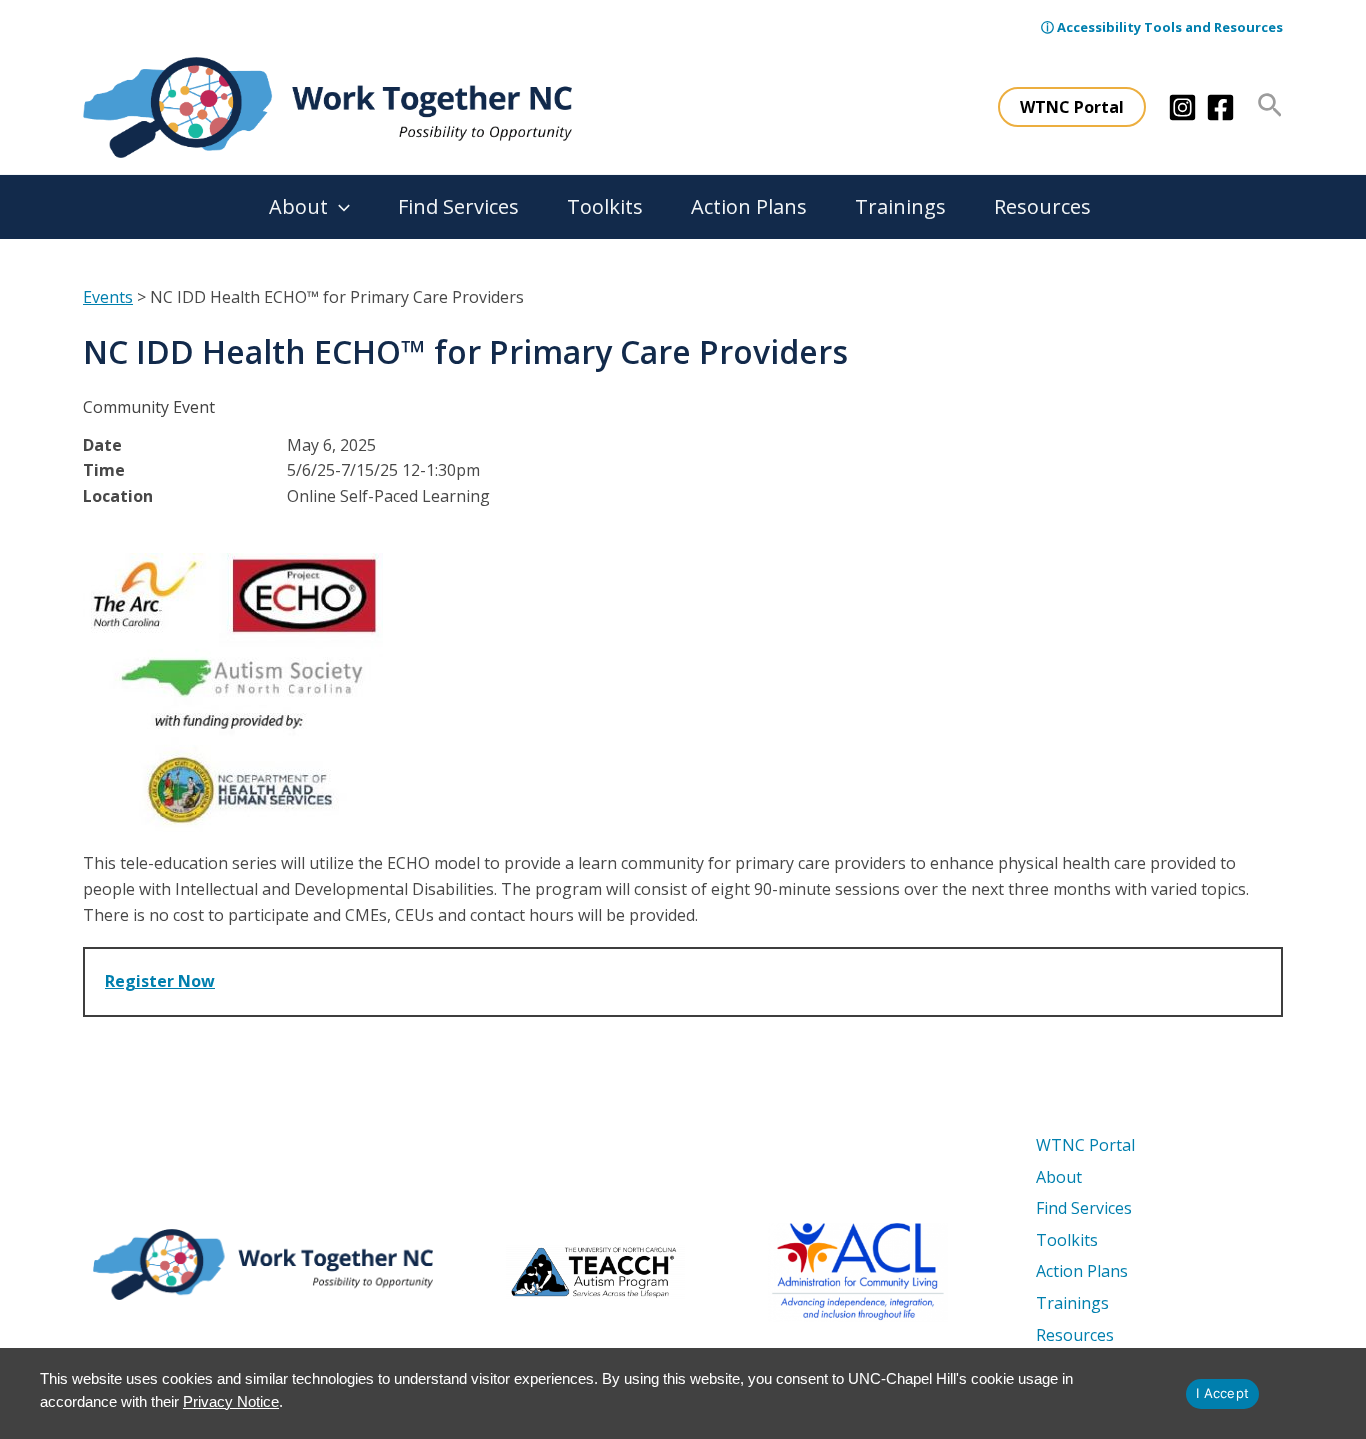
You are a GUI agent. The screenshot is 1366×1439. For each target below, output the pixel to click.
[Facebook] (1220, 107)
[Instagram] (1182, 107)
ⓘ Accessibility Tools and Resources (1162, 27)
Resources (1042, 206)
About (298, 206)
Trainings (900, 206)
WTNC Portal (1085, 1145)
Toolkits (605, 206)
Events (108, 297)
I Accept (1222, 1393)
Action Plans (749, 206)
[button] (1072, 107)
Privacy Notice (231, 1401)
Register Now (160, 981)
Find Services (458, 206)
